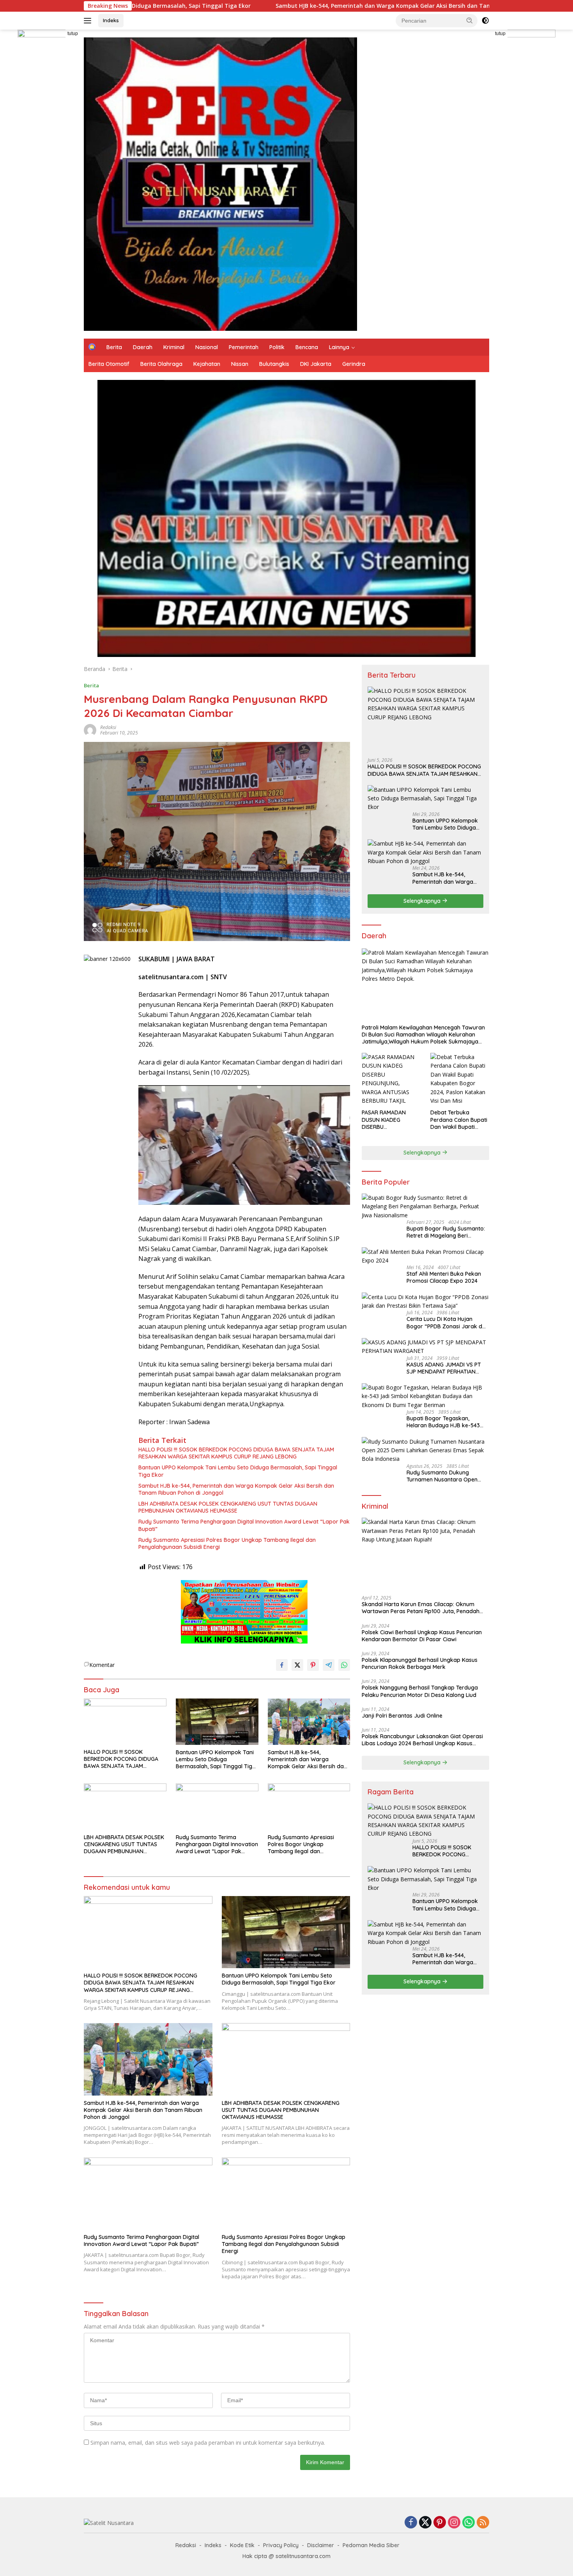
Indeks (111, 20)
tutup (73, 34)
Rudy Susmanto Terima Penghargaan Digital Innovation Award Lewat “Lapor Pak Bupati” (244, 1525)
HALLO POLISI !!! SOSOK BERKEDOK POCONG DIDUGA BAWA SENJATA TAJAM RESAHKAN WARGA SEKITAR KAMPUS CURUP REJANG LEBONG (236, 1453)
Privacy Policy (281, 2545)
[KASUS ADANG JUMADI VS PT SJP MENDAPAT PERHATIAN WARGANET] (425, 1347)
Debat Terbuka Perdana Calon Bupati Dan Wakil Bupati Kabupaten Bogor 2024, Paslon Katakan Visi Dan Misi (459, 1120)
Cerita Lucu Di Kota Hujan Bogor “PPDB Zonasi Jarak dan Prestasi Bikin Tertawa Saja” (448, 1322)
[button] (470, 20)
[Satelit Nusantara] (220, 183)
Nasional (207, 347)
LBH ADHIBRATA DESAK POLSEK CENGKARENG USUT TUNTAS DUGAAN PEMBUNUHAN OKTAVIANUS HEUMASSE (228, 1507)
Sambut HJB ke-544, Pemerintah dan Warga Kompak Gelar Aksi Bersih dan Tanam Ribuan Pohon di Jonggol (268, 6)
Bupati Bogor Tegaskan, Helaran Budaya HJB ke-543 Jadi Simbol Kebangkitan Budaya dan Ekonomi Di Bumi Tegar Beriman (445, 1422)
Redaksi (108, 727)
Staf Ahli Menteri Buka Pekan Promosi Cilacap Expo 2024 (444, 1277)
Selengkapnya (423, 901)
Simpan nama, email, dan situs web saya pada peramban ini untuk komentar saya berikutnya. (208, 2443)
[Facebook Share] (282, 1665)
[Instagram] (454, 2523)
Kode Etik (242, 2545)
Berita (114, 347)
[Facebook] (411, 2523)
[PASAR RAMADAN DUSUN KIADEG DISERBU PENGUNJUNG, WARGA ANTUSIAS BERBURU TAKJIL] (391, 1079)
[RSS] (483, 2523)
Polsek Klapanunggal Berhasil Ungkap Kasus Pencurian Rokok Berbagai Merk (420, 1663)
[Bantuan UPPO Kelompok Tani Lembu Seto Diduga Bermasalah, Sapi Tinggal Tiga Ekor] (217, 1722)
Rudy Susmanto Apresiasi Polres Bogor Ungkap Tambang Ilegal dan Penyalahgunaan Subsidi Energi (227, 1543)
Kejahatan (207, 364)
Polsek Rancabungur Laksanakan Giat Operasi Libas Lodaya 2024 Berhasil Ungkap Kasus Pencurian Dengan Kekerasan (422, 1740)
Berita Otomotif (109, 364)
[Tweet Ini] (297, 1665)
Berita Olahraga (161, 364)
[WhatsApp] (469, 2523)
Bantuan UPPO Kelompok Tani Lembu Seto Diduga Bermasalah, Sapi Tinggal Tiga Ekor (238, 1471)
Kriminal (174, 347)
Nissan (240, 364)
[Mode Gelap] (485, 21)
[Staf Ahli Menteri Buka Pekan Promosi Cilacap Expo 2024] (425, 1256)
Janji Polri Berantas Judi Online (402, 1715)
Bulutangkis (274, 364)
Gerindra (354, 364)
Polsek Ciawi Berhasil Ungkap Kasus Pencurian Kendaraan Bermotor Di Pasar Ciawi (422, 1635)
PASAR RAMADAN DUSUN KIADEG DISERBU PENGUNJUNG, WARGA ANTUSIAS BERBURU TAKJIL (391, 1120)
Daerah (143, 347)
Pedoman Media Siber (371, 2545)
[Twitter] (425, 2523)
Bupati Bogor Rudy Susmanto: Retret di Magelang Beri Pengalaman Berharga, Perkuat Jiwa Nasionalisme (448, 1232)
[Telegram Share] (329, 1665)
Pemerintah (244, 347)
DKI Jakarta (316, 364)
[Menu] (89, 21)
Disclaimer (321, 2545)
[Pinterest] (440, 2523)
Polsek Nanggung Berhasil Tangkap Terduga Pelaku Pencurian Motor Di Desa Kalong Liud (420, 1691)
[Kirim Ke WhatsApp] (344, 1665)
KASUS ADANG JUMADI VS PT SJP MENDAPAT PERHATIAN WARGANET (444, 1368)
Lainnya (339, 347)
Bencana (307, 347)
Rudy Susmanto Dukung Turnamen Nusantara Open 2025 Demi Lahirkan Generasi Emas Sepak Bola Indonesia (445, 1476)
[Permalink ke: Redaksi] (90, 730)
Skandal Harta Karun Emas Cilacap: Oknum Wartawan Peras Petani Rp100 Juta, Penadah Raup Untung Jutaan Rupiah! (421, 1608)
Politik (277, 347)
